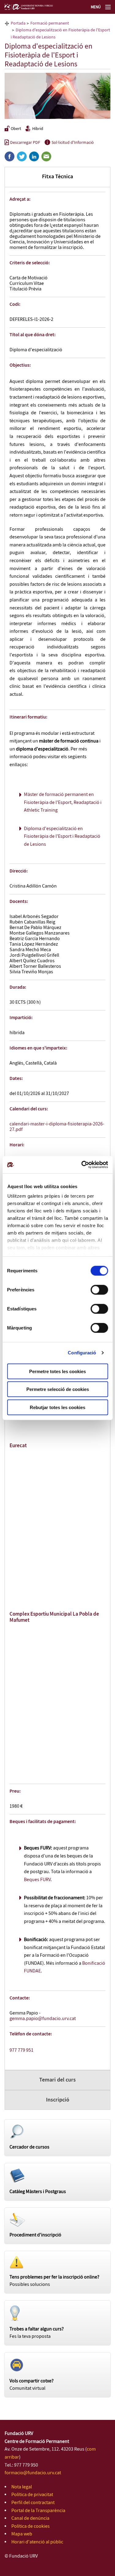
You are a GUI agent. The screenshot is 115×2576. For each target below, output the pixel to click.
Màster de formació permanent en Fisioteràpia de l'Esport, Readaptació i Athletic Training (63, 802)
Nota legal (22, 2487)
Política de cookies (31, 2526)
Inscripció (58, 2100)
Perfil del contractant (33, 2503)
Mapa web (22, 2534)
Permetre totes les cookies (57, 1371)
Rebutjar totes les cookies (57, 1407)
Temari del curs (57, 2080)
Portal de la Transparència (38, 2511)
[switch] (99, 1290)
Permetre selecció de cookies (58, 1389)
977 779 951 (21, 2050)
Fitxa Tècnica (57, 177)
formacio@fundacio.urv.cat (33, 2473)
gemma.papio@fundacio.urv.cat (43, 2019)
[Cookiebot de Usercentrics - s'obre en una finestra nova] (82, 1165)
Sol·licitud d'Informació (73, 143)
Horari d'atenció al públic (37, 2542)
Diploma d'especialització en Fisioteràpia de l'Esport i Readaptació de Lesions (62, 837)
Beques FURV (37, 1880)
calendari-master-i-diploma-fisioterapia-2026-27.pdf (57, 1127)
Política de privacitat (32, 2495)
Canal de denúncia (30, 2518)
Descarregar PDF (25, 143)
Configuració (82, 1353)
